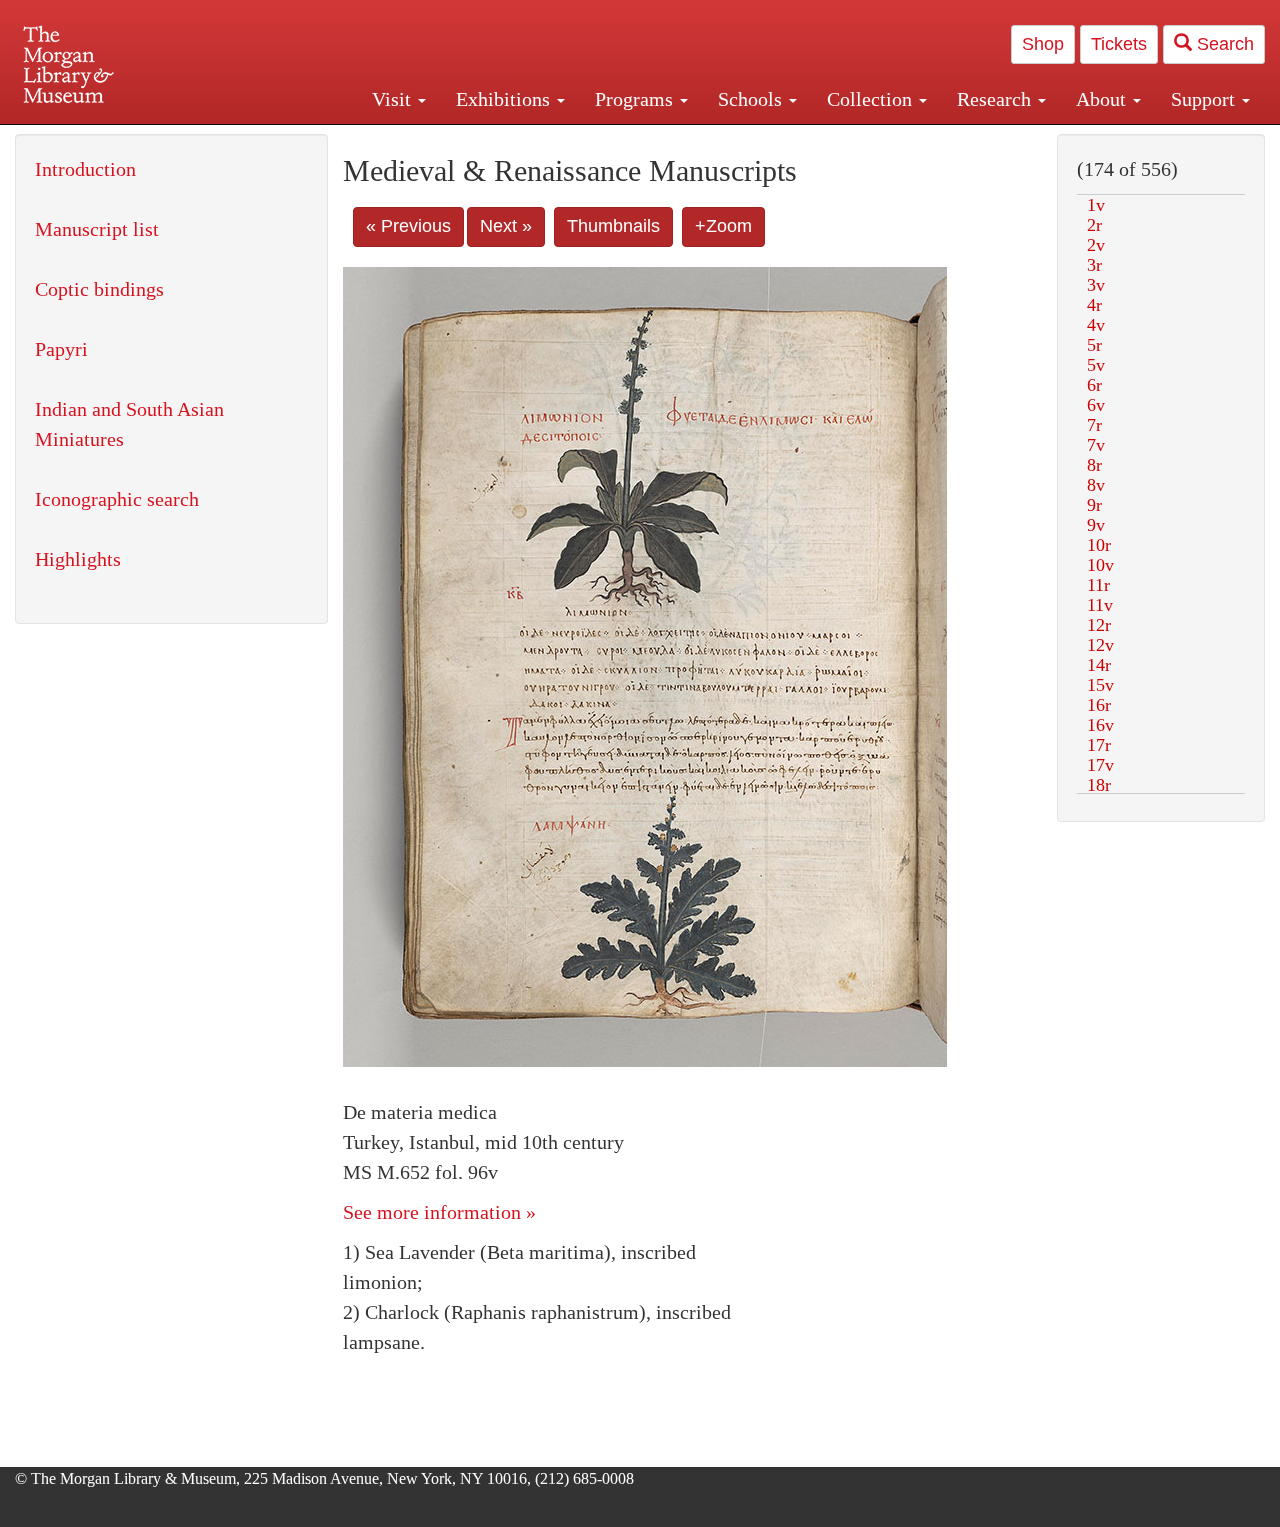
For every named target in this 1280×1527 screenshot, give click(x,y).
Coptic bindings (99, 289)
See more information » (439, 1212)
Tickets (1119, 44)
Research (996, 99)
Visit (394, 99)
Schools (752, 99)
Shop (1043, 44)
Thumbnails (613, 226)
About (1103, 99)
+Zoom (723, 226)
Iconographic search (117, 499)
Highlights (78, 559)
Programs (636, 99)
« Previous (408, 226)
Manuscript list (97, 229)
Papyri (61, 349)
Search (1223, 44)
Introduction (85, 169)
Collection (872, 99)
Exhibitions (505, 99)
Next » (506, 226)
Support (1205, 99)
